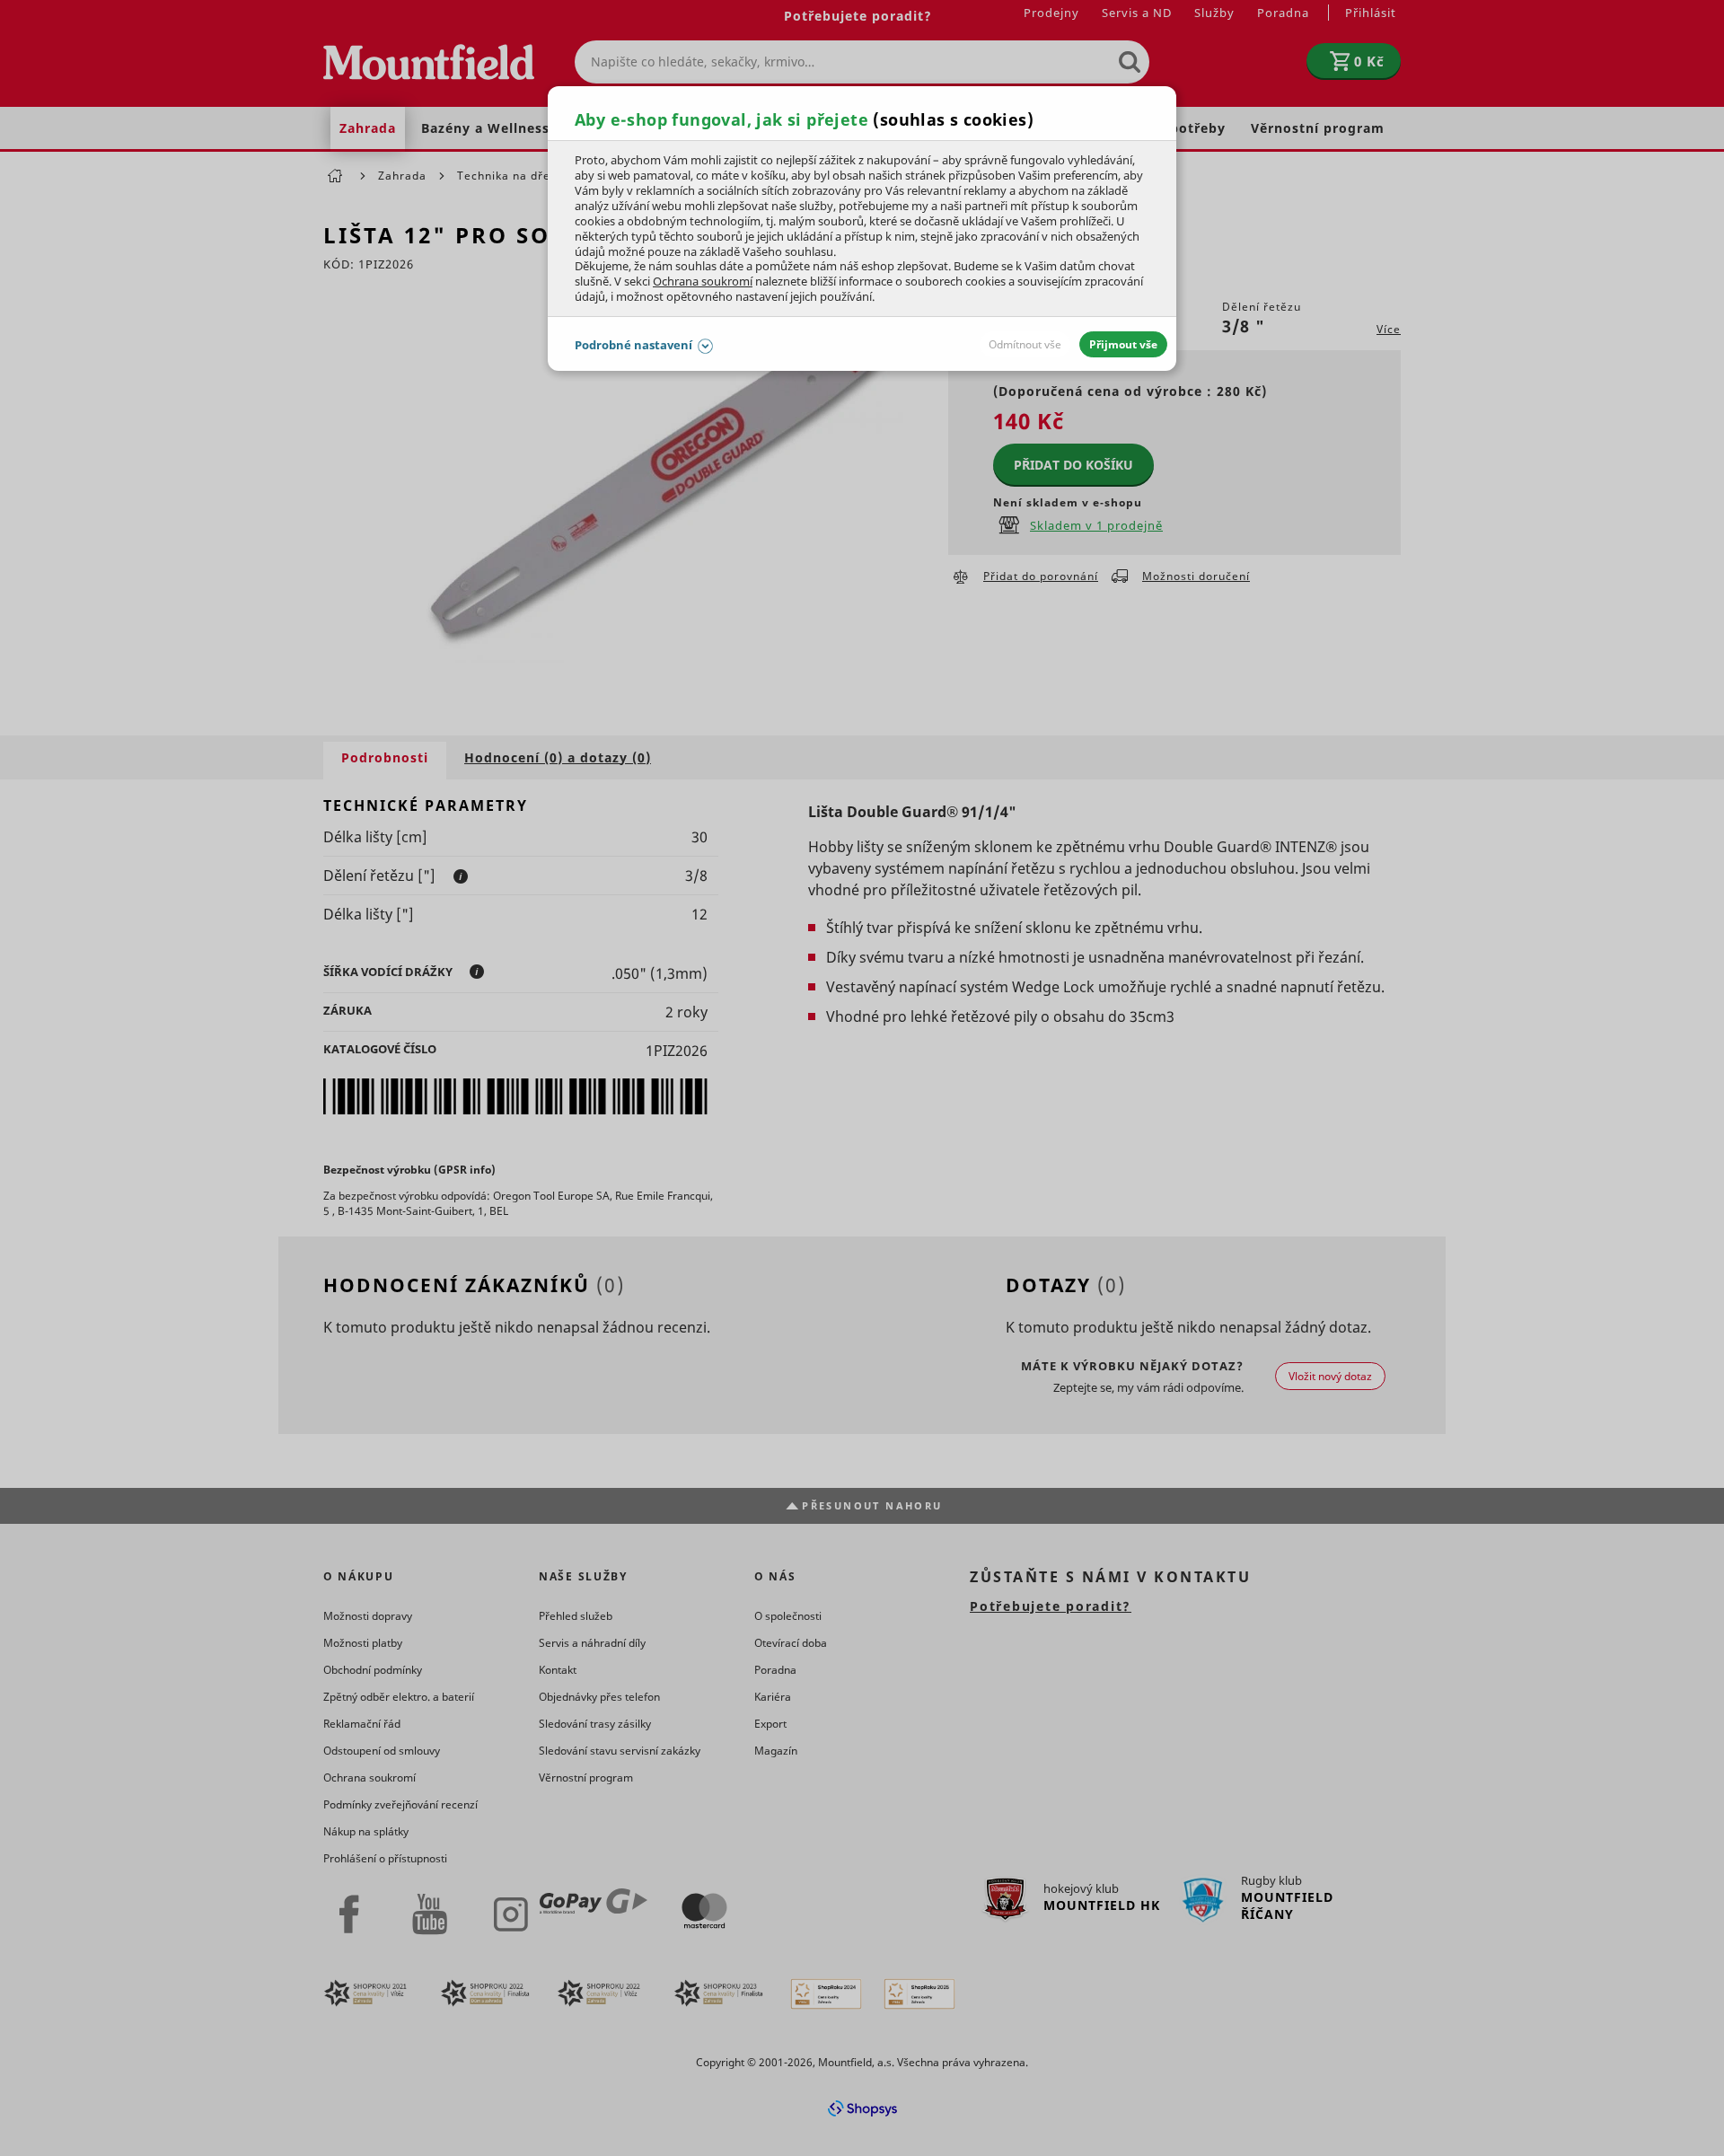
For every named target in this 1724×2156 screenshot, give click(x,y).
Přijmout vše (1123, 344)
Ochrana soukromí (703, 281)
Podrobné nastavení (633, 345)
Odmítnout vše (1025, 344)
